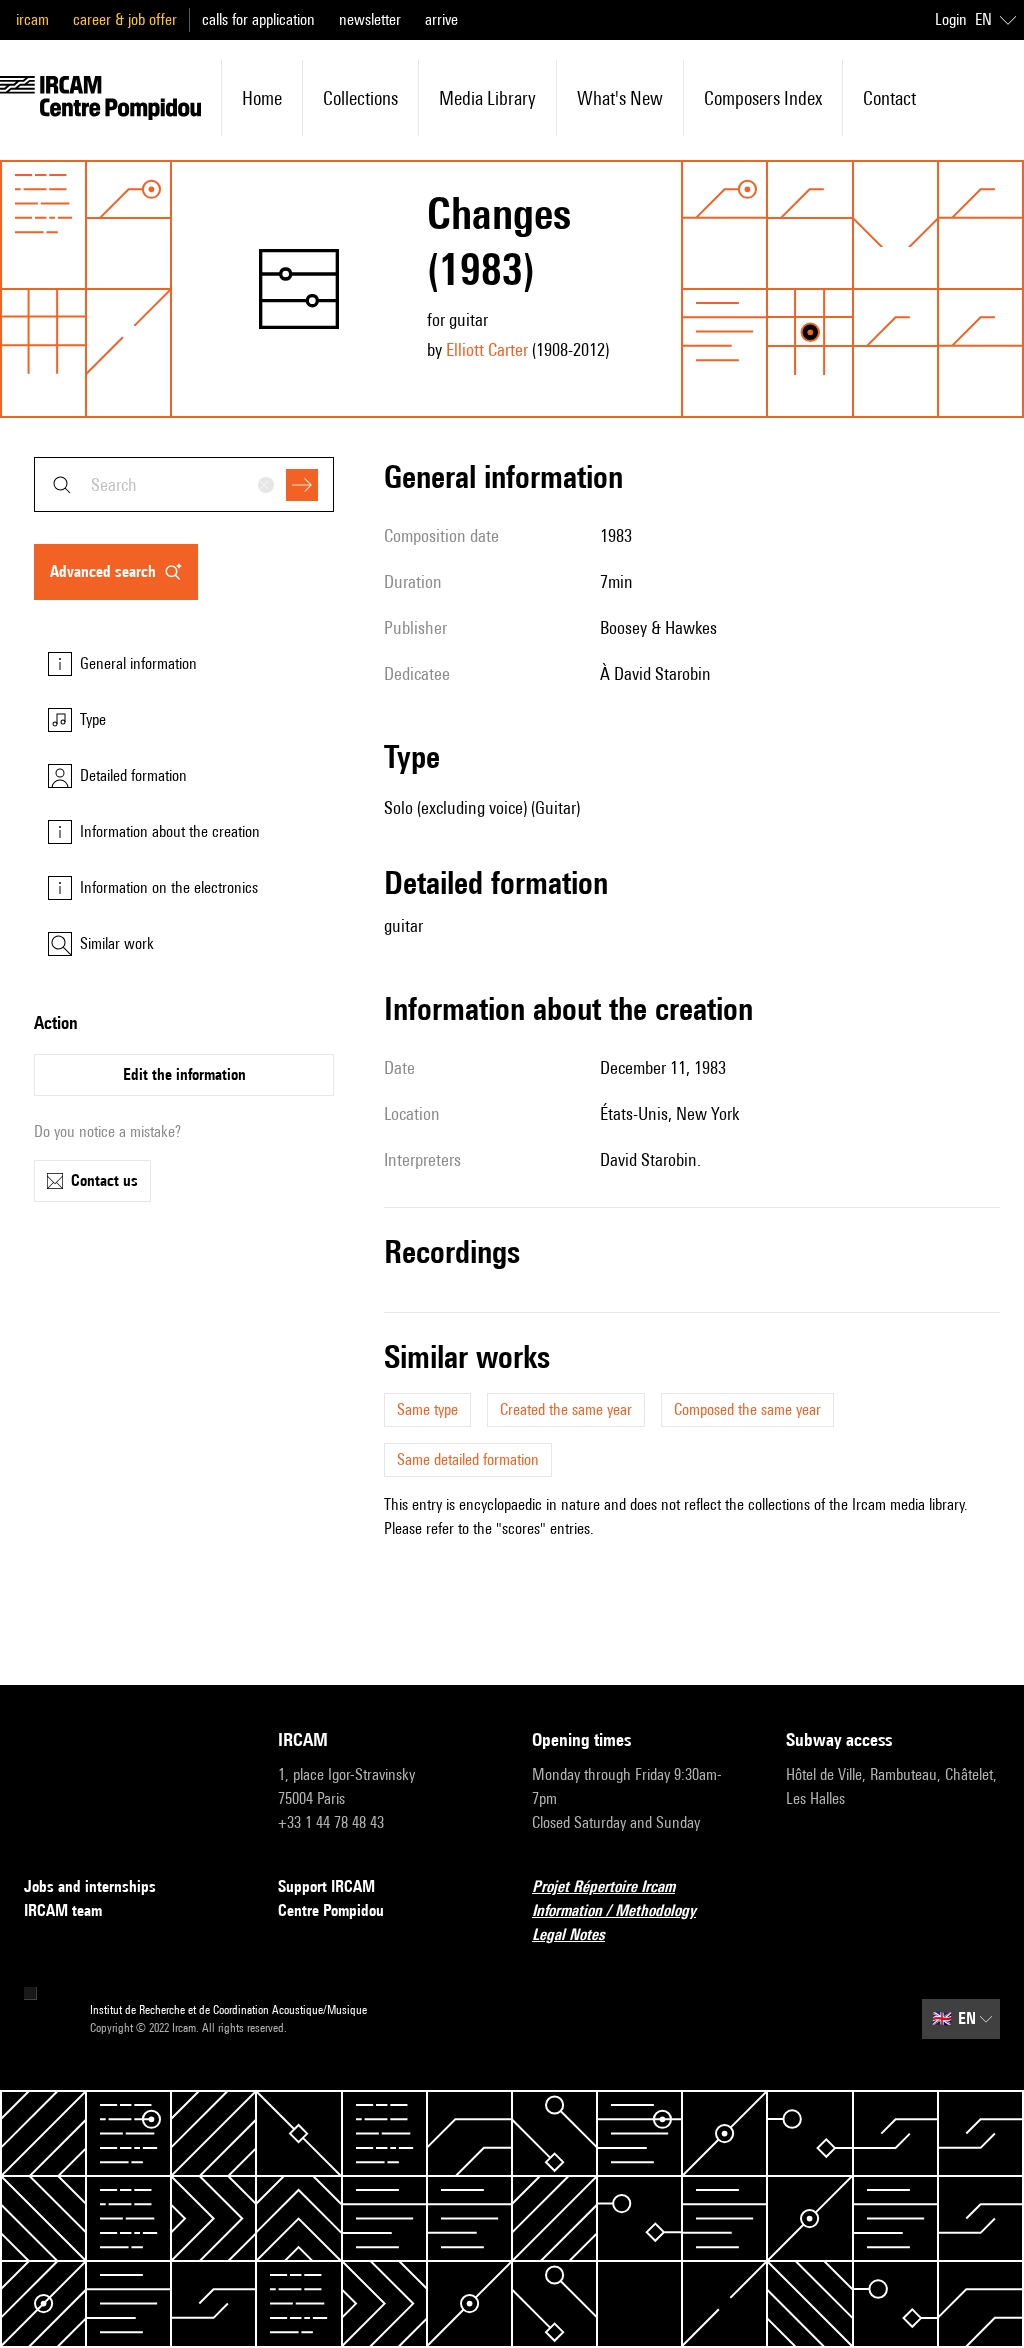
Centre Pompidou (331, 1910)
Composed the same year (747, 1409)
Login (951, 19)
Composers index (763, 98)
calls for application (258, 19)
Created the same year (566, 1409)
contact (889, 98)
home (262, 98)
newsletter (370, 19)
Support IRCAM (326, 1886)
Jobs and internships (90, 1886)
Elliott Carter (487, 349)
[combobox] (184, 484)
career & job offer (125, 19)
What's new (620, 98)
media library (487, 98)
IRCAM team (63, 1910)
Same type (427, 1409)
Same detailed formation (468, 1459)
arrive (441, 19)
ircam (32, 19)
